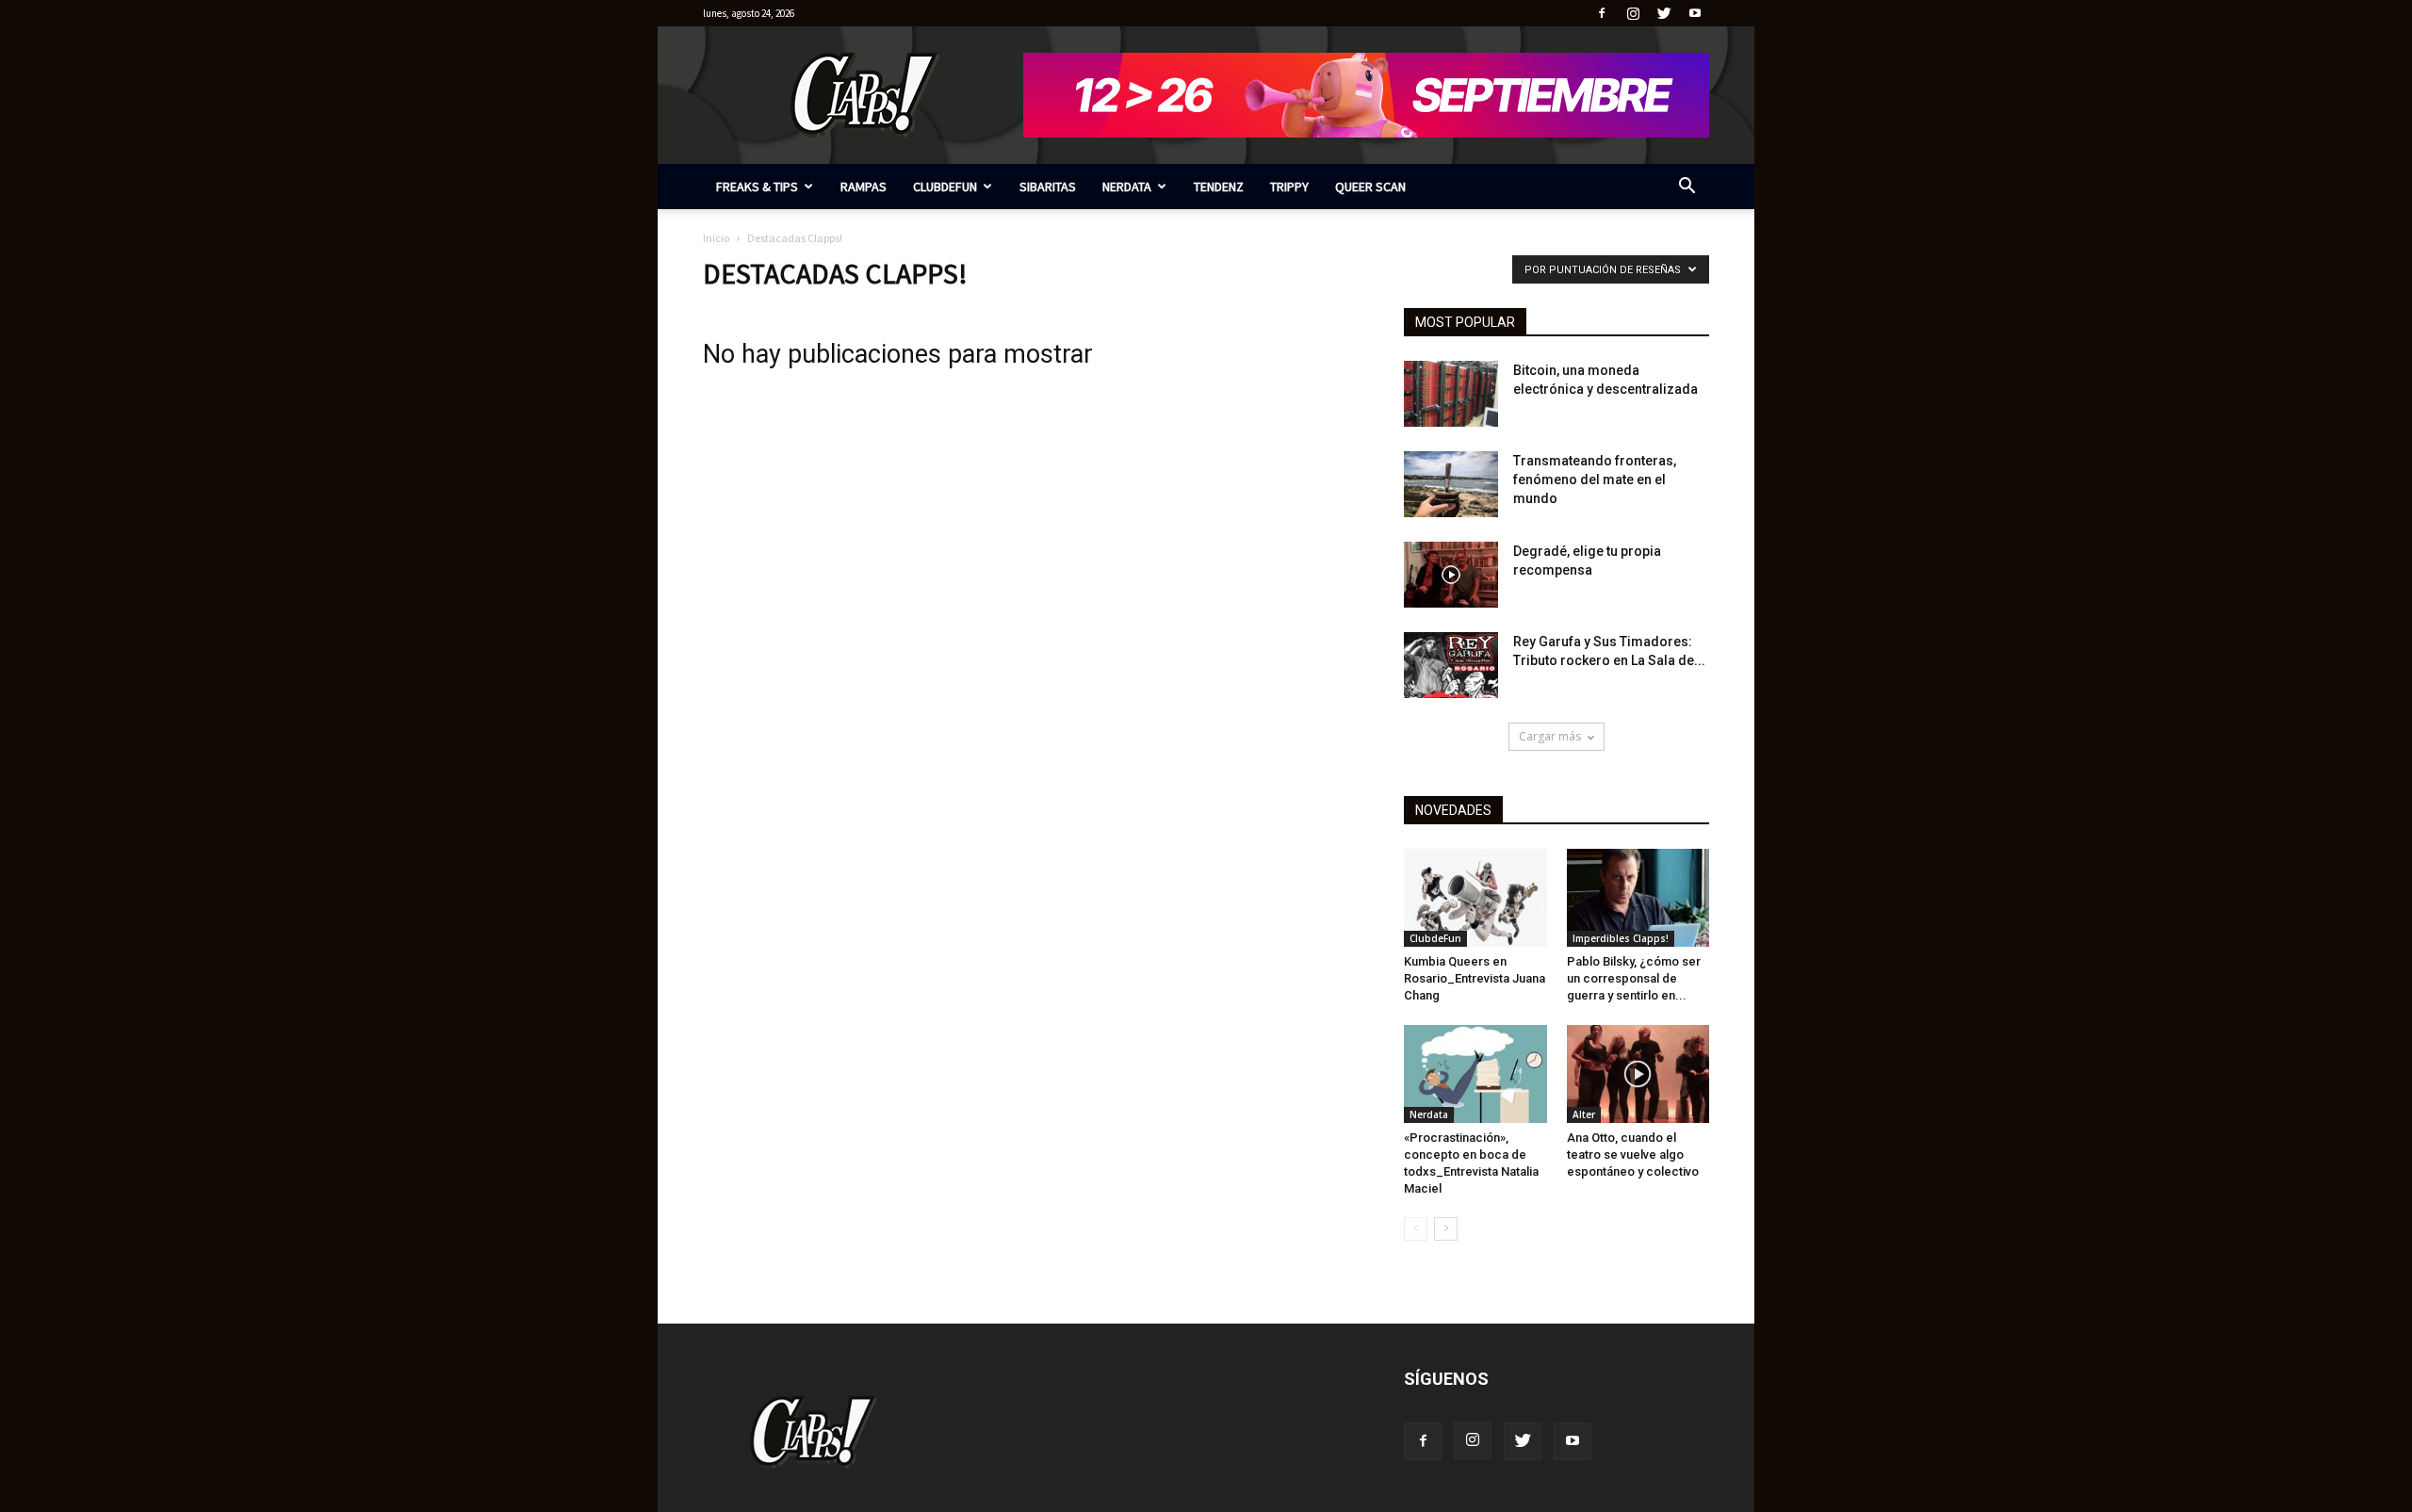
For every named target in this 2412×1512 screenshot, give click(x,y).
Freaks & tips (757, 187)
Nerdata (1127, 187)
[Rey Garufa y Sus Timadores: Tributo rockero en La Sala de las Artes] (1451, 665)
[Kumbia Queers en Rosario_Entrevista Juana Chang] (1475, 898)
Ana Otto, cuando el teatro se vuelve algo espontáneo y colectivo (1633, 1154)
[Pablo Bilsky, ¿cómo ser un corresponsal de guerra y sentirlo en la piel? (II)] (1638, 898)
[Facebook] (1602, 13)
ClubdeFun (945, 187)
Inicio (716, 238)
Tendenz (1219, 187)
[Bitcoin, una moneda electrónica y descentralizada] (1451, 394)
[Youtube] (1695, 13)
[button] (1687, 188)
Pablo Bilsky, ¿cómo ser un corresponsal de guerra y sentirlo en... (1634, 978)
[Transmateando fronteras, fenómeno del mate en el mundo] (1451, 484)
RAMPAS (864, 187)
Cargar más (1550, 736)
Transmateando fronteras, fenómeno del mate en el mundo (1595, 480)
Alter (1584, 1114)
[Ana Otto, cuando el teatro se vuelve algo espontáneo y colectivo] (1638, 1074)
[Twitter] (1664, 13)
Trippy (1289, 187)
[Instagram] (1633, 13)
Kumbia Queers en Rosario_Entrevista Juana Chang (1475, 978)
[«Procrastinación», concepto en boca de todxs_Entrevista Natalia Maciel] (1475, 1074)
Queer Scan (1370, 187)
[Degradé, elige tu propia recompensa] (1451, 575)
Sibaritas (1048, 187)
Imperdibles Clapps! (1621, 938)
